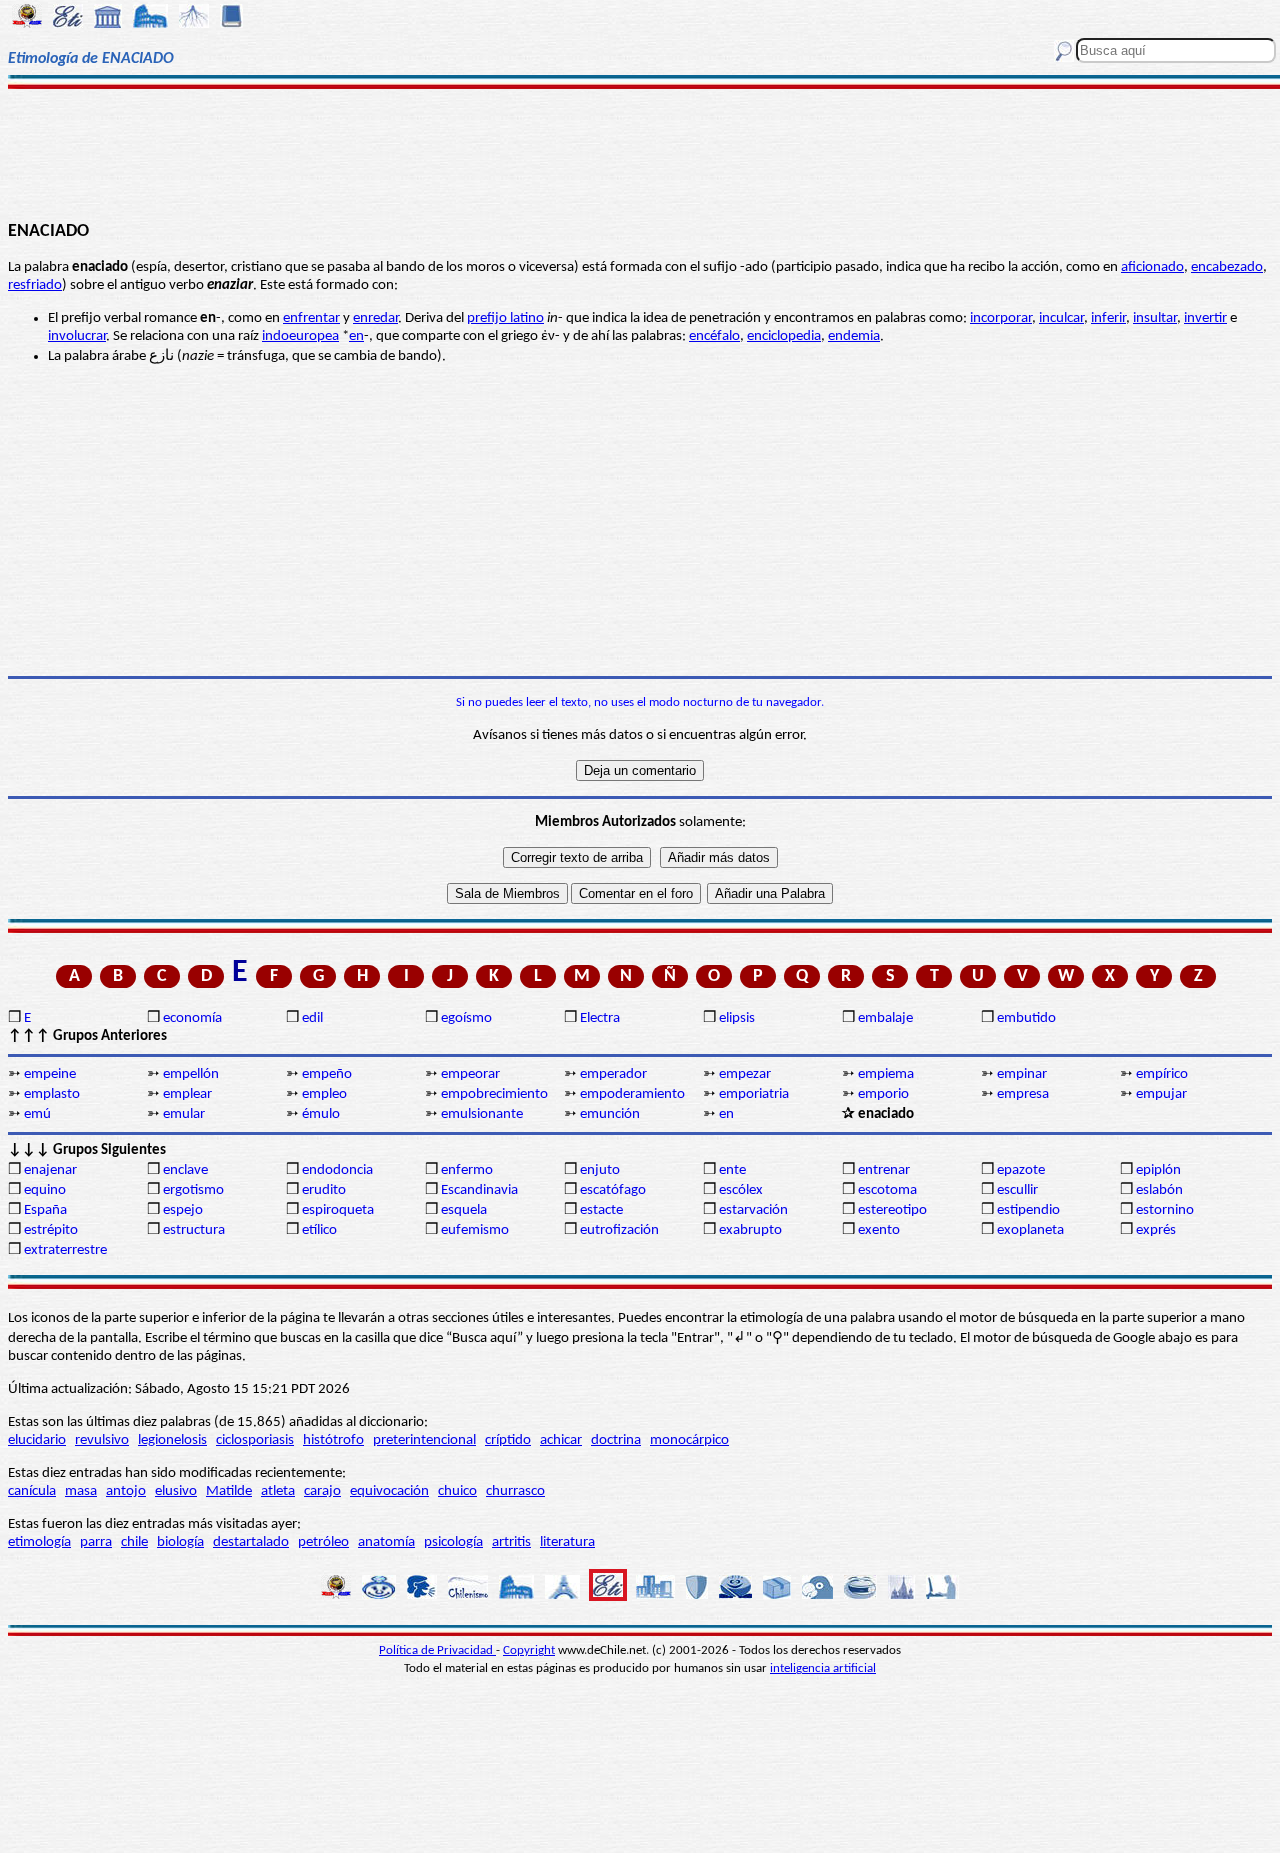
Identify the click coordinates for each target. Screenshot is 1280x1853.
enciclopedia (784, 336)
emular (184, 1114)
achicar (561, 1440)
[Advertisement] (640, 152)
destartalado (251, 1542)
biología (180, 1542)
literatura (567, 1542)
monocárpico (689, 1440)
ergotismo (193, 1190)
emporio (883, 1094)
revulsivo (102, 1440)
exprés (1156, 1230)
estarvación (753, 1210)
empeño (327, 1074)
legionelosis (172, 1440)
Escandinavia (479, 1190)
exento (879, 1230)
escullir (1017, 1190)
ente (732, 1170)
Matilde (229, 1491)
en (356, 336)
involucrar (77, 336)
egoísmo (466, 1018)
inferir (1108, 318)
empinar (1022, 1074)
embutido (1026, 1018)
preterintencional (424, 1440)
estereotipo (892, 1210)
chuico (457, 1491)
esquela (464, 1210)
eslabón (1159, 1190)
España (45, 1210)
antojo (126, 1491)
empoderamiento (632, 1094)
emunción (610, 1114)
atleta (278, 1491)
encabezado (1227, 267)
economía (192, 1018)
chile (134, 1542)
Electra (600, 1018)
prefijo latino (505, 318)
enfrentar (311, 318)
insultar (1155, 318)
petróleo (323, 1542)
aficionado (1152, 267)
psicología (453, 1542)
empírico (1162, 1074)
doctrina (616, 1440)
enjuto (600, 1170)
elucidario (37, 1440)
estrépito (51, 1230)
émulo (321, 1114)
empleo (324, 1094)
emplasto (52, 1094)
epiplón (1158, 1170)
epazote (1021, 1170)
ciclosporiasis (255, 1440)
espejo (183, 1210)
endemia (854, 336)
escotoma (887, 1190)
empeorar (470, 1074)
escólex (741, 1190)
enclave (185, 1170)
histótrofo (333, 1440)
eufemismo (475, 1230)
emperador (613, 1074)
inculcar (1061, 318)
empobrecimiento (494, 1094)
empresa (1023, 1094)
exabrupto (750, 1230)
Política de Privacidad (437, 1650)
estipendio (1028, 1210)
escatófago (613, 1190)
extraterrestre (65, 1250)
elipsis (737, 1018)
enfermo (467, 1170)
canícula (32, 1491)
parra (96, 1542)
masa (81, 1491)
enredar (375, 318)
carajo (322, 1491)
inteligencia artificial (823, 1668)
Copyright (529, 1650)
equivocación (389, 1491)
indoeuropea (300, 336)
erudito (324, 1190)
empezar (745, 1074)
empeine (50, 1074)
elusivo (176, 1491)
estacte (601, 1210)
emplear (187, 1094)
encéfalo (714, 336)
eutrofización (619, 1230)
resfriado (35, 285)
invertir (1205, 318)
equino (45, 1190)
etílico (319, 1230)
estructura (194, 1230)
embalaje (885, 1018)
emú (37, 1114)
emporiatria (754, 1094)
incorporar (1001, 318)
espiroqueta (338, 1210)
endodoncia (337, 1170)
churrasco (515, 1491)
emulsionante (482, 1114)
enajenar (50, 1170)
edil (312, 1018)
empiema (886, 1074)
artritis (511, 1542)
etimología (39, 1542)
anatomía (386, 1542)
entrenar (884, 1170)
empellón (191, 1074)
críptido (508, 1440)
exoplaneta (1030, 1230)
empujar (1161, 1094)
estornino (1165, 1210)
